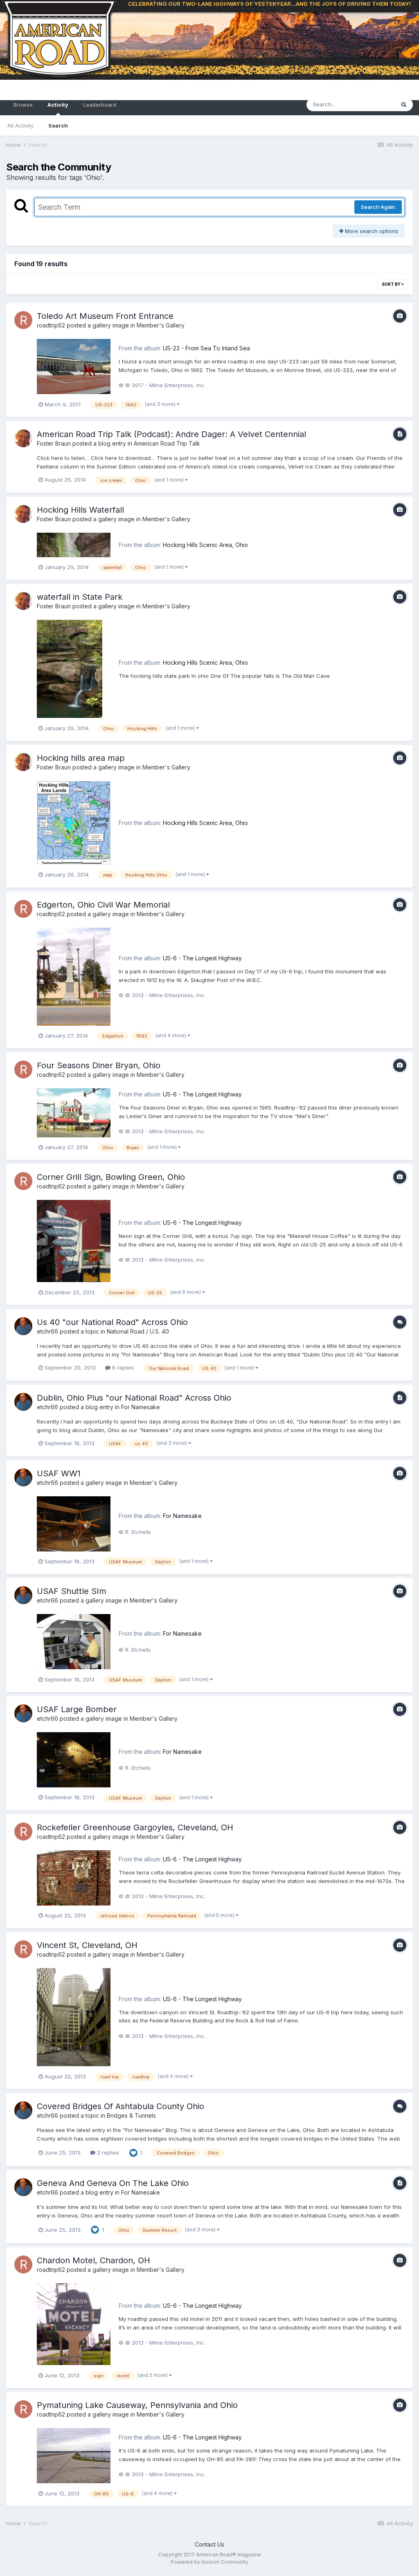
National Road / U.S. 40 (138, 1331)
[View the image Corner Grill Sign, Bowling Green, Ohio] (74, 1240)
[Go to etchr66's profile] (23, 1326)
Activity (58, 105)
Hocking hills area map (81, 758)
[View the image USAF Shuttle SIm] (74, 1641)
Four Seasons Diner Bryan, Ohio (99, 1065)
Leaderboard (100, 105)
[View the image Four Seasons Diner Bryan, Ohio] (74, 1112)
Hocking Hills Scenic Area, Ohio (205, 545)
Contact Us (209, 2544)
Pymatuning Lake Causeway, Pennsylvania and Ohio (137, 2405)
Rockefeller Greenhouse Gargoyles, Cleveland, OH (135, 1827)
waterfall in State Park (80, 597)
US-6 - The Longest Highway (202, 958)
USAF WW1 (59, 1473)
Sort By (392, 284)
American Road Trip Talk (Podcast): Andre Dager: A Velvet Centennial (171, 434)
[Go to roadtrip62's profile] (23, 320)
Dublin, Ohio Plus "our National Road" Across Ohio (134, 1398)
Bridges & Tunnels (131, 2115)
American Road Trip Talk (167, 443)
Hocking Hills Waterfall (80, 510)
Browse (23, 105)
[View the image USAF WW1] (74, 1523)
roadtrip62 (51, 325)
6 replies (122, 1368)
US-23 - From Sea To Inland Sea (206, 348)
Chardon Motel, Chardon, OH (93, 2260)
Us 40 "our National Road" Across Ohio (112, 1322)
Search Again (378, 207)
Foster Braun (54, 443)
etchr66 (47, 1331)
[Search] (404, 105)
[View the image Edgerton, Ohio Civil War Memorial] (74, 976)
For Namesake (141, 1407)
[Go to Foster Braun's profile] (23, 438)
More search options (371, 231)
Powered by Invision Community (209, 2562)
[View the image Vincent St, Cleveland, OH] (74, 2017)
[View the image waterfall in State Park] (70, 668)
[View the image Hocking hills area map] (74, 822)
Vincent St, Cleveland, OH (87, 1945)
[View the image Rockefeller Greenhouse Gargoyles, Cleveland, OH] (74, 1877)
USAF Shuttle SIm (72, 1591)
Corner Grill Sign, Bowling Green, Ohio (111, 1177)
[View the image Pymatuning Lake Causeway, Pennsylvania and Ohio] (74, 2455)
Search (58, 126)
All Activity (20, 126)
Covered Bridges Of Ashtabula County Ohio (121, 2106)
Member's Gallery (161, 325)
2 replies (107, 2152)
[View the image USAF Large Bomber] (74, 1759)
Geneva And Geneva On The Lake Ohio (113, 2183)
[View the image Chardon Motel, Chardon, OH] (74, 2324)
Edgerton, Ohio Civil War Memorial (103, 905)
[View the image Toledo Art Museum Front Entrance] (74, 366)
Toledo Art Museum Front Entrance (105, 316)
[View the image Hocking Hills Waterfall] (74, 544)
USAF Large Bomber (77, 1709)
